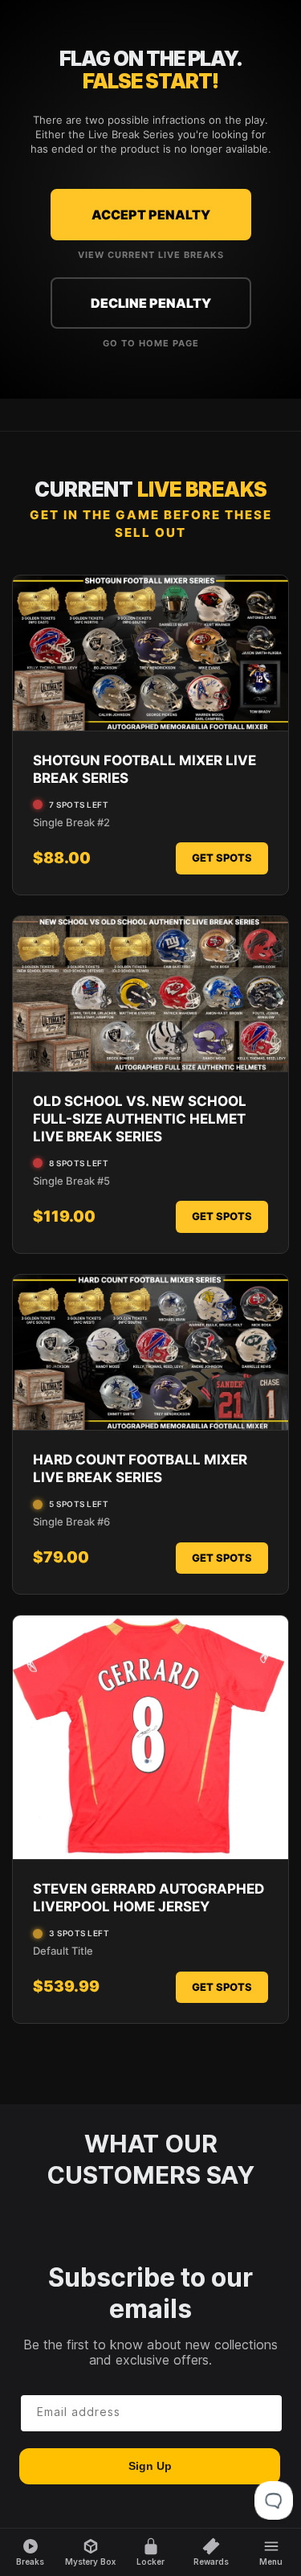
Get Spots (222, 858)
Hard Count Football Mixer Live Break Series (140, 1468)
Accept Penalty (151, 215)
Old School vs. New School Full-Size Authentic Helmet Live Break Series (140, 1119)
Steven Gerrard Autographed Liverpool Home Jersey (148, 1898)
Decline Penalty (151, 303)
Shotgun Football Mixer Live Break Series (144, 769)
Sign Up (150, 2466)
